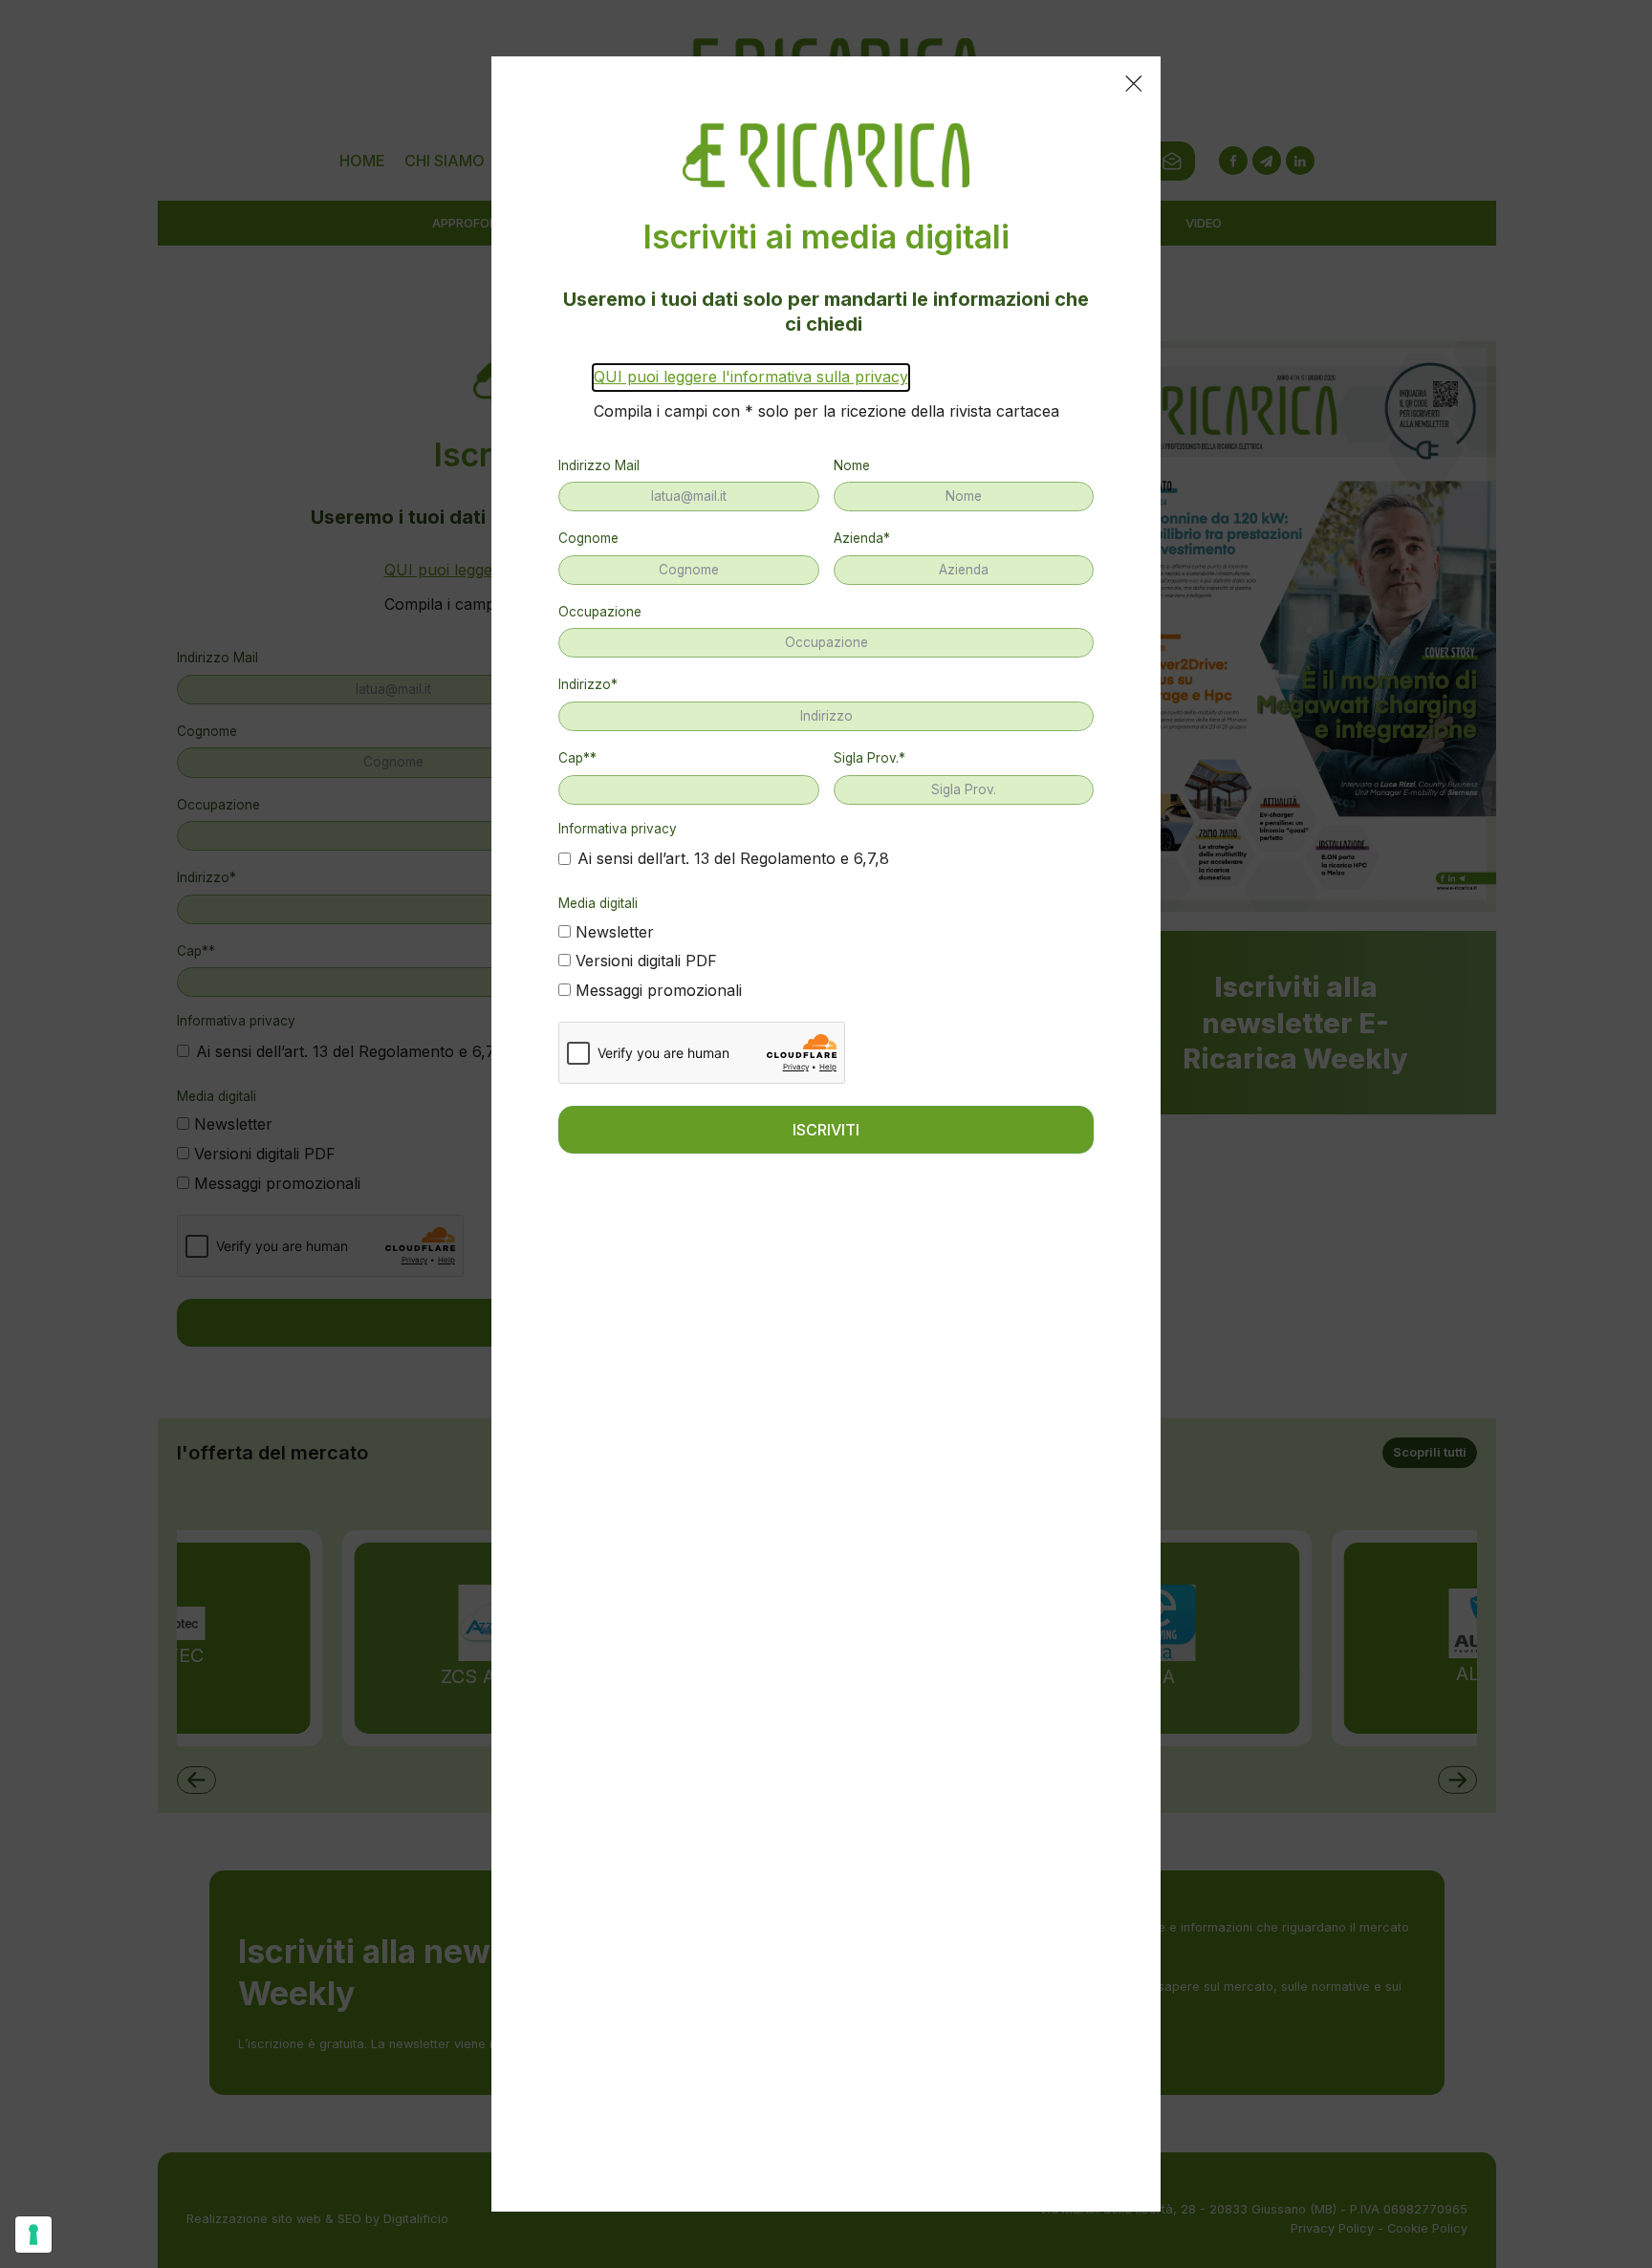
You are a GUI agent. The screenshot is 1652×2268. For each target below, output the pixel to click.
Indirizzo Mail (599, 465)
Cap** (577, 758)
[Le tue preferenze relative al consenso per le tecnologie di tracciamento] (33, 2235)
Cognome (588, 538)
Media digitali (598, 903)
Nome (852, 465)
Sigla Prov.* (869, 758)
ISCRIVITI (826, 1130)
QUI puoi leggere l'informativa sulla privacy (751, 377)
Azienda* (862, 538)
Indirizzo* (588, 684)
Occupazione (600, 612)
